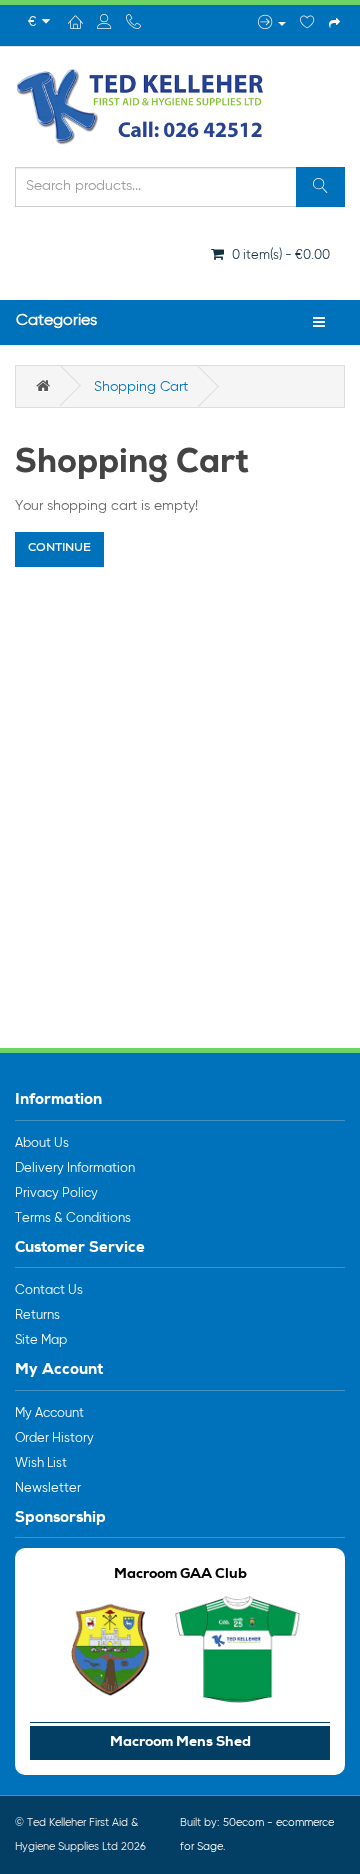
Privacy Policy (56, 1193)
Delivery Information (75, 1168)
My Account (49, 1413)
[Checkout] (334, 23)
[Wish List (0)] (307, 23)
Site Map (41, 1340)
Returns (37, 1315)
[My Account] (272, 23)
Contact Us (49, 1290)
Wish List (41, 1463)
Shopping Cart (141, 387)
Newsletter (48, 1488)
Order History (54, 1438)
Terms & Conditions (73, 1218)
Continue (59, 549)
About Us (42, 1143)
